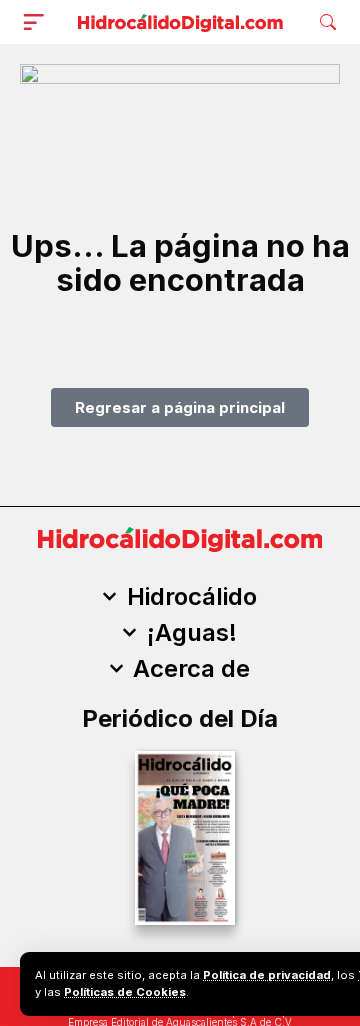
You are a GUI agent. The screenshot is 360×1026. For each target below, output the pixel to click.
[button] (38, 22)
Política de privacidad (267, 975)
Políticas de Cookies (125, 992)
